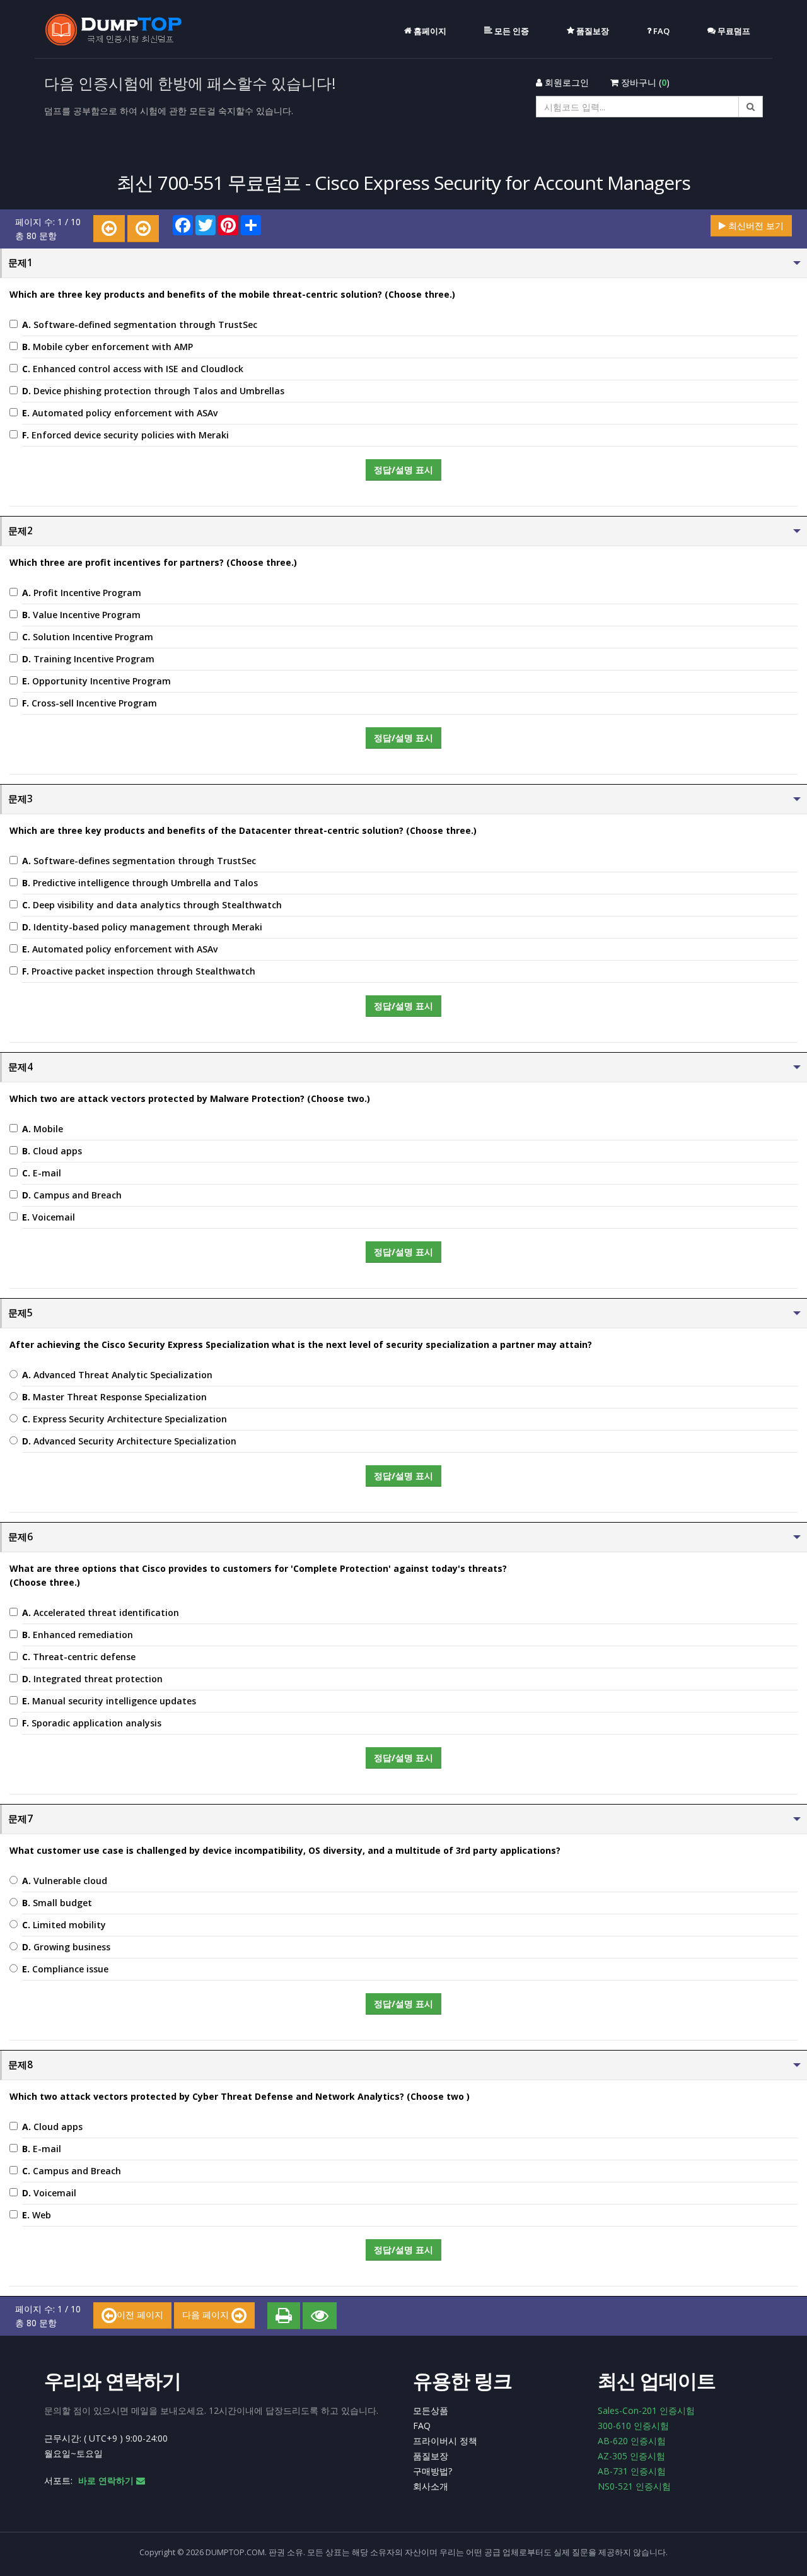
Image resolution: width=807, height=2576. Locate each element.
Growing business (66, 1947)
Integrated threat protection (92, 1679)
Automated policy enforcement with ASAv (120, 413)
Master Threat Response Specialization (114, 1397)
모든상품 (431, 2410)
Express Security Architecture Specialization (125, 1419)
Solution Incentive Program (88, 637)
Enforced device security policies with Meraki (125, 435)
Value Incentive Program (81, 615)
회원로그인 (566, 82)
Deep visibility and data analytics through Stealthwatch (152, 905)
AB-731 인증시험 (632, 2471)
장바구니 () (644, 82)
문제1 (20, 263)
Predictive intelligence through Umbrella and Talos (140, 883)
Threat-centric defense (79, 1657)
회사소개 (431, 2486)
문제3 (20, 799)
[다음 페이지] (143, 229)
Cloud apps (52, 1151)
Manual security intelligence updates (109, 1701)
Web (37, 2215)
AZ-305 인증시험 (631, 2456)
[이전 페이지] (109, 229)
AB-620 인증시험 (632, 2441)
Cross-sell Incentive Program (90, 703)
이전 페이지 (140, 2315)
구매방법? (433, 2471)
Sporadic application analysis (92, 1723)
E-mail (42, 1173)
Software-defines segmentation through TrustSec (139, 861)
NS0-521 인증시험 (634, 2486)
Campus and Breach (72, 1195)
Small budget (57, 1903)
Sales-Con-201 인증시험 (646, 2410)
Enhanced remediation (78, 1635)
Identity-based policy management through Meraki (142, 927)
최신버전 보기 (755, 225)
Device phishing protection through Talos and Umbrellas (153, 391)
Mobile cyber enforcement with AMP (107, 347)
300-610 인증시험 (633, 2426)
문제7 (20, 1819)
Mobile (43, 1129)
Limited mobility (64, 1925)
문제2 (20, 531)
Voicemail (49, 1217)
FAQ (422, 2426)
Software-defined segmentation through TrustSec (140, 325)
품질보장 (431, 2456)
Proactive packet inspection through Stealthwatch (139, 971)
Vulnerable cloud (65, 1881)
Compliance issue (65, 1969)
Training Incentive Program (88, 659)
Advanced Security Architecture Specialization (129, 1441)
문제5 (20, 1313)
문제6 (20, 1537)
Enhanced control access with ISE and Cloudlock (133, 369)
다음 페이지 (207, 2315)
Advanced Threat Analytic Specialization (117, 1375)
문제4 (20, 1067)
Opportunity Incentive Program (96, 681)
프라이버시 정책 (445, 2441)
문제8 (20, 2065)
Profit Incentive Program (82, 593)
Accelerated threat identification (101, 1613)
